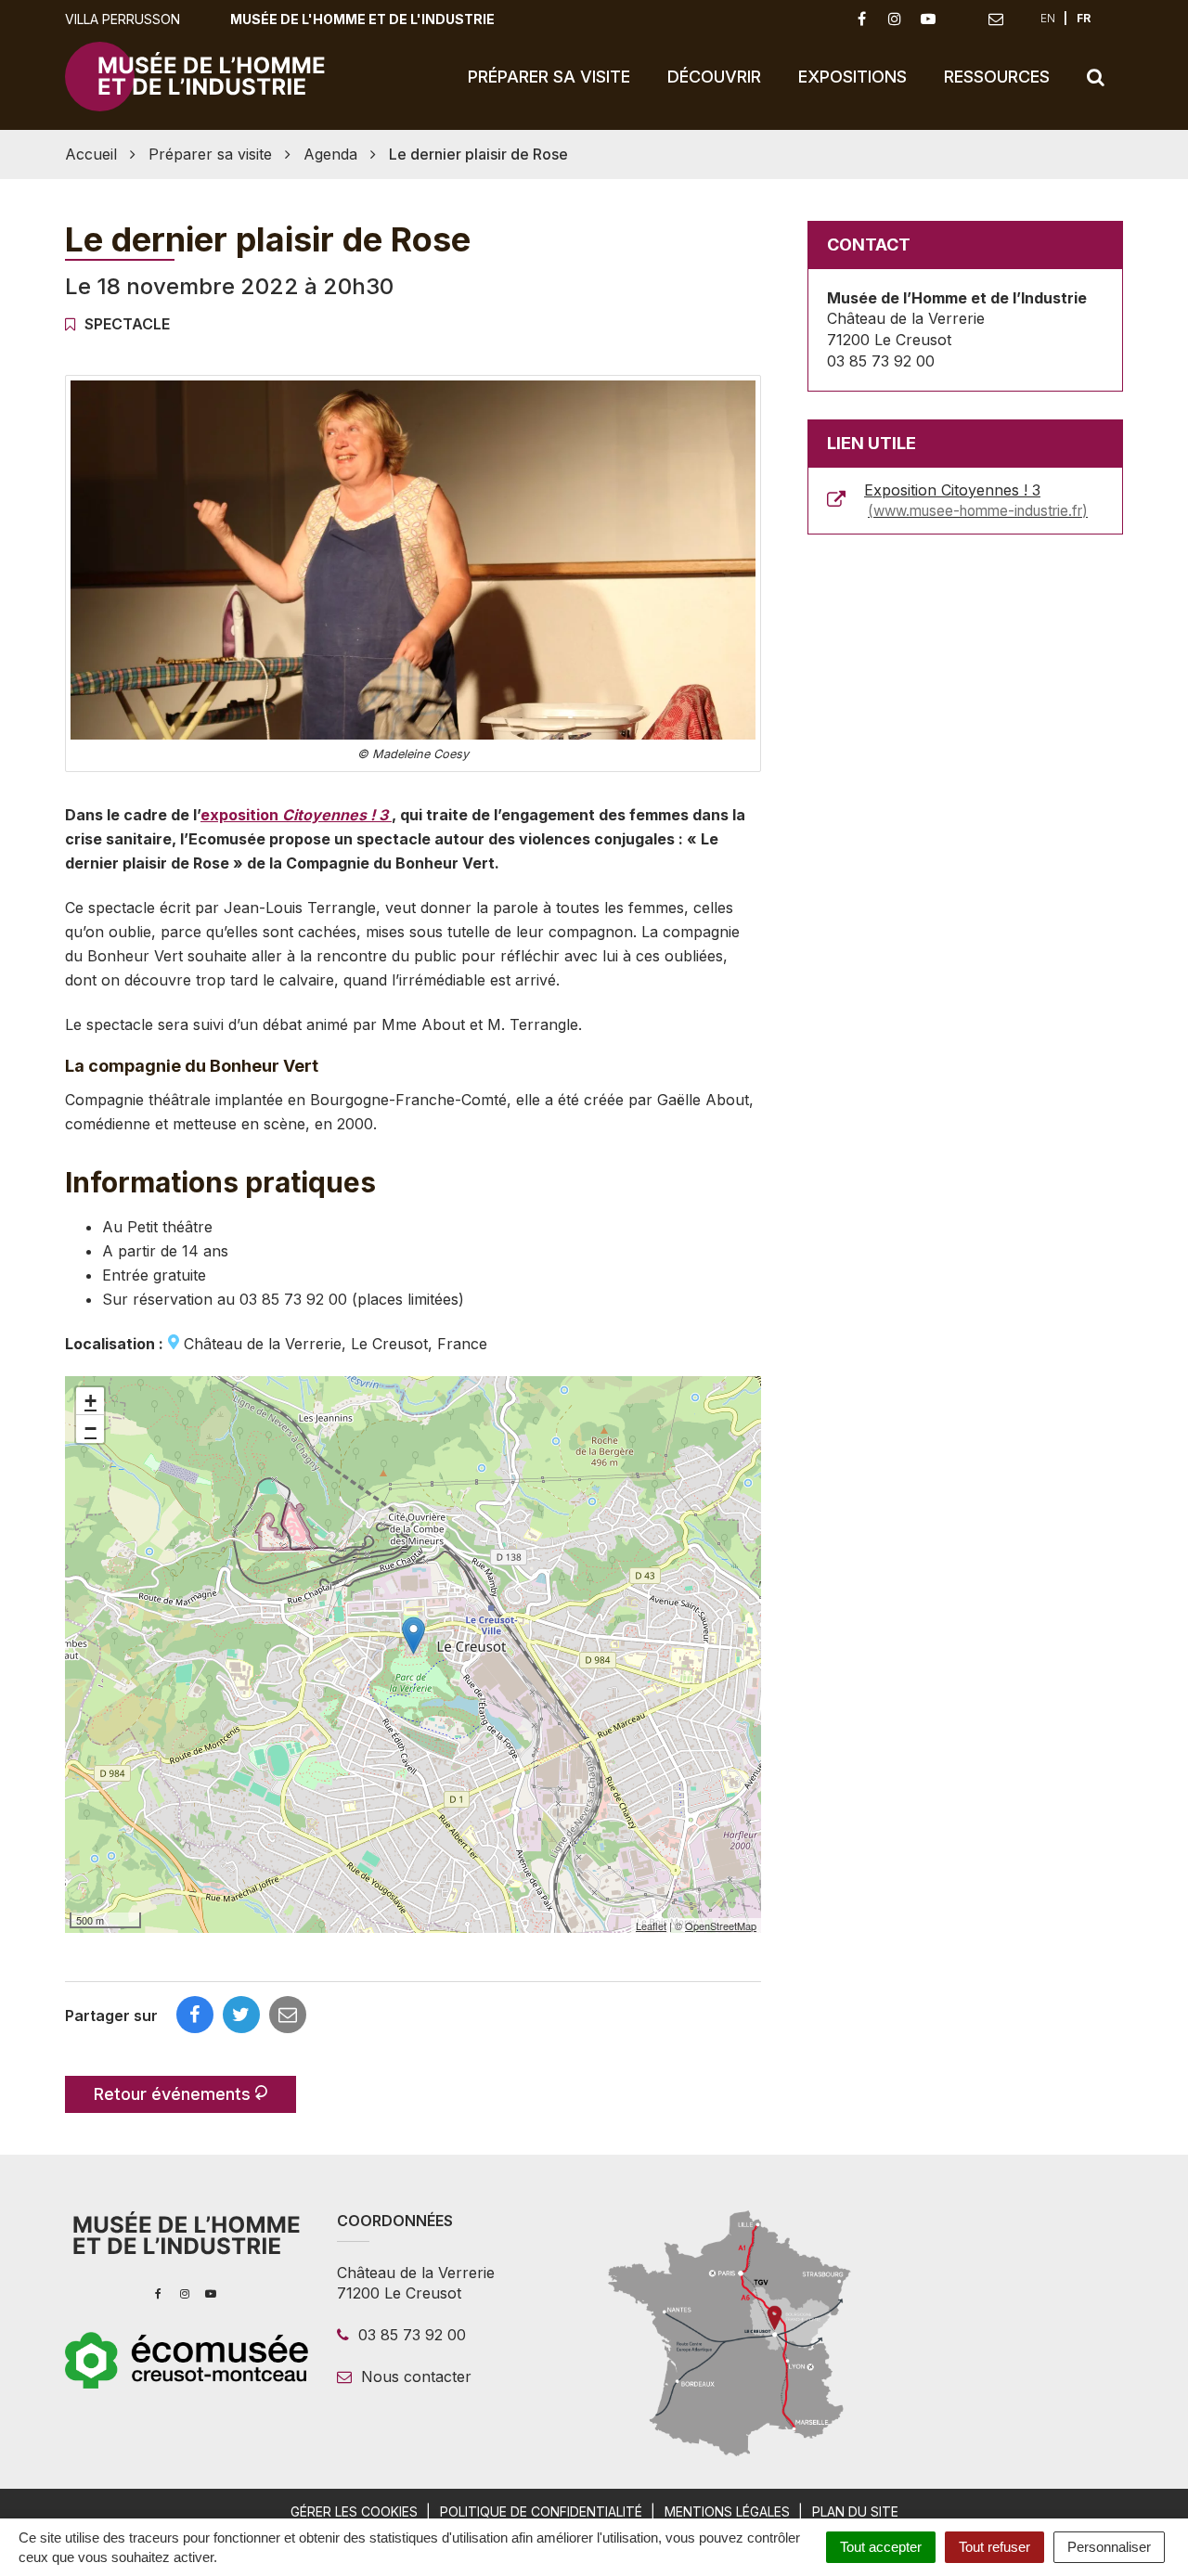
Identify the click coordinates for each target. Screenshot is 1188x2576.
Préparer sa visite (549, 77)
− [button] (90, 1429)
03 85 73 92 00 (410, 2335)
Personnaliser (1109, 2547)
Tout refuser (994, 2547)
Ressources (997, 77)
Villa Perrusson (123, 19)
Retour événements (174, 2094)
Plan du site (855, 2512)
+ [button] (90, 1401)
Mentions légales (727, 2512)
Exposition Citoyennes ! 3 (973, 501)
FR (1084, 18)
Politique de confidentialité (541, 2512)
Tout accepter (881, 2547)
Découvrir (714, 77)
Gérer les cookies (354, 2512)
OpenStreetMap (721, 1926)
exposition (294, 815)
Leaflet (651, 1926)
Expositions (852, 77)
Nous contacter (414, 2376)
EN (1048, 18)
